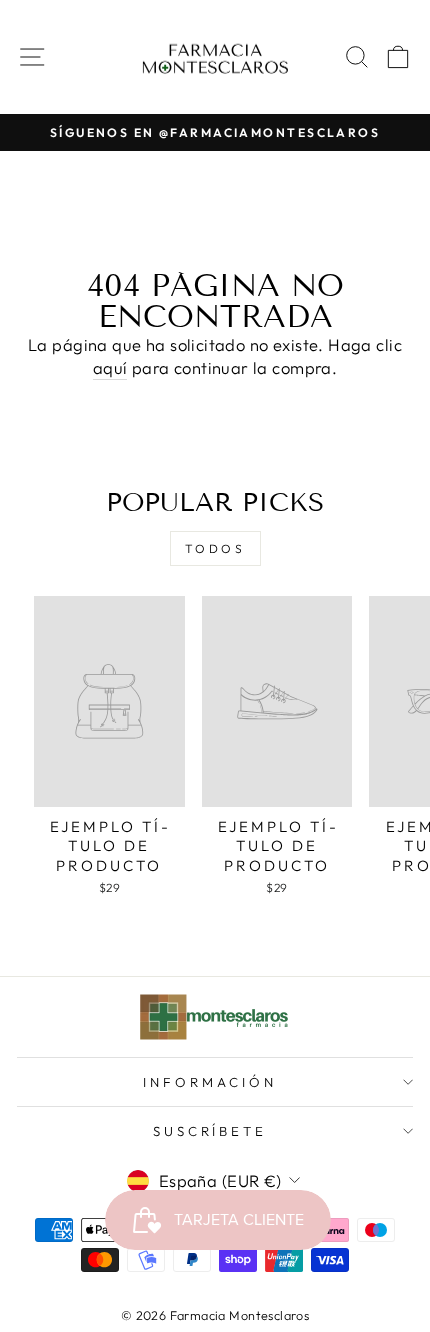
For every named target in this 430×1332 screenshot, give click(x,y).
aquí (110, 367)
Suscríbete (210, 1131)
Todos (215, 548)
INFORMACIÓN (210, 1082)
